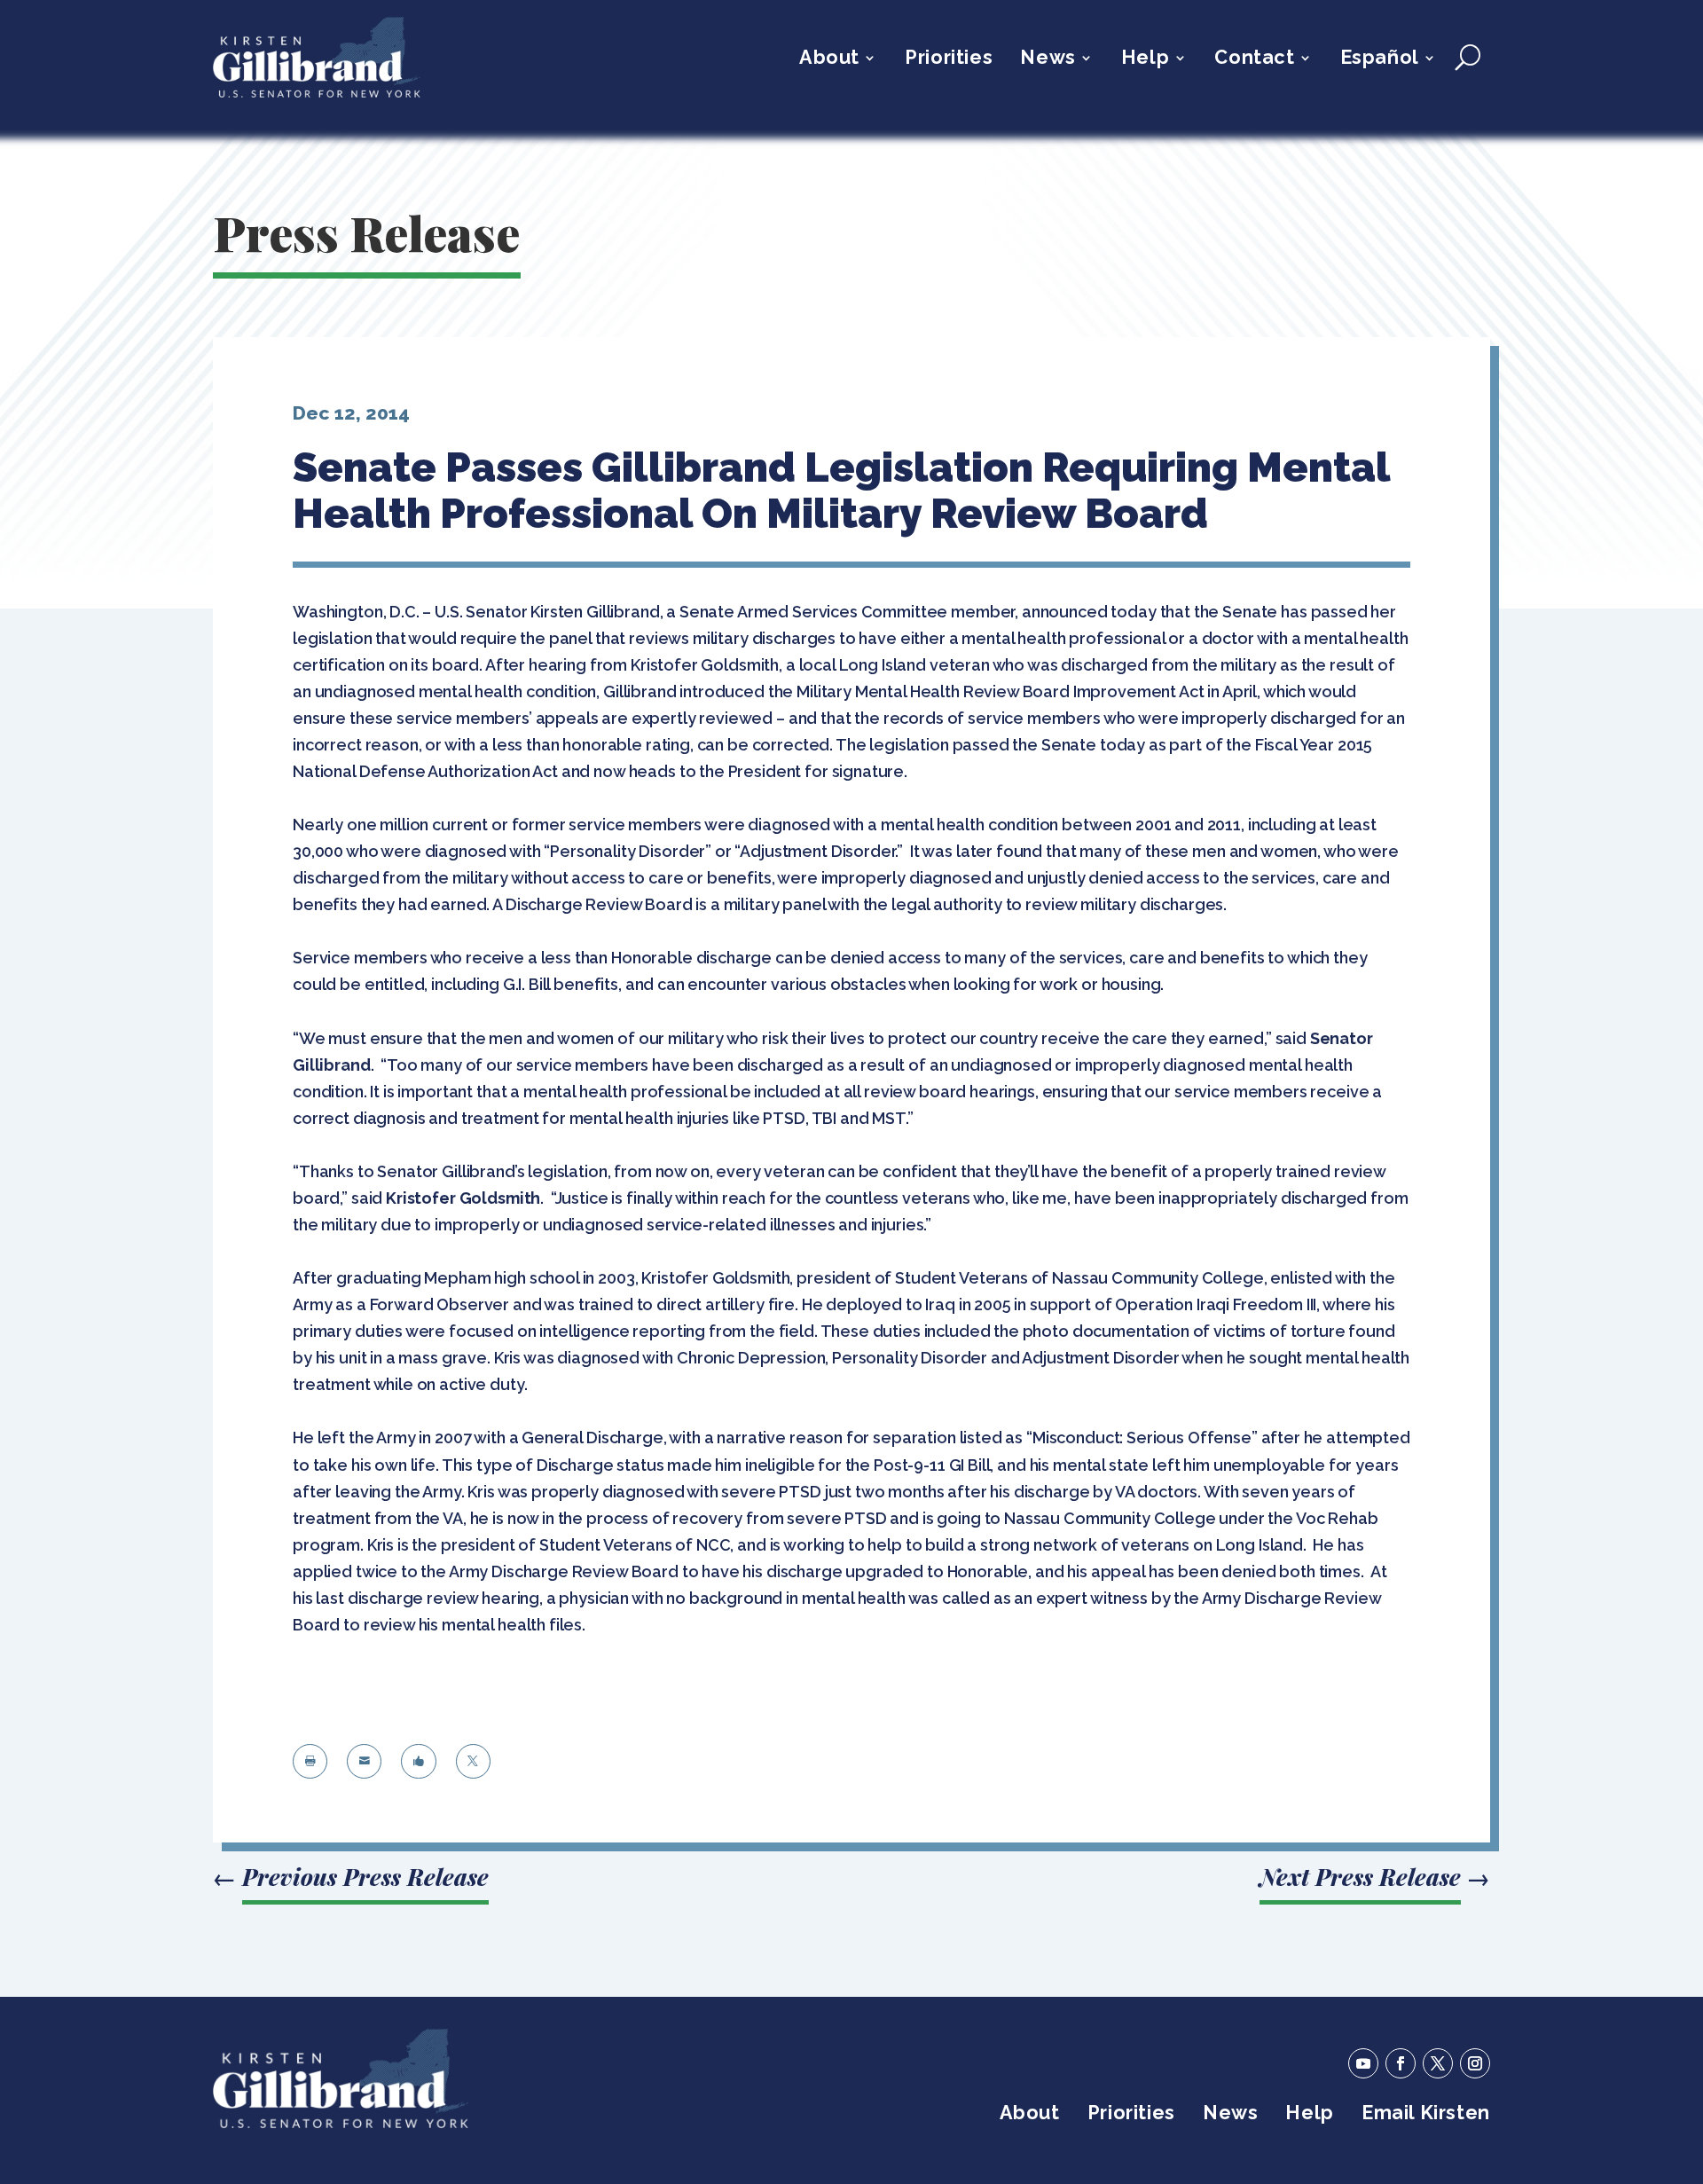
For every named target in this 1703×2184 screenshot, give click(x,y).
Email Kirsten (1426, 2115)
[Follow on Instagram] (1475, 2063)
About (829, 60)
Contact (1254, 60)
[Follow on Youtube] (1363, 2063)
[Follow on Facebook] (1401, 2063)
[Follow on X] (1438, 2063)
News (1048, 60)
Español (1380, 60)
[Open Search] (1468, 58)
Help (1145, 60)
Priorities (949, 60)
